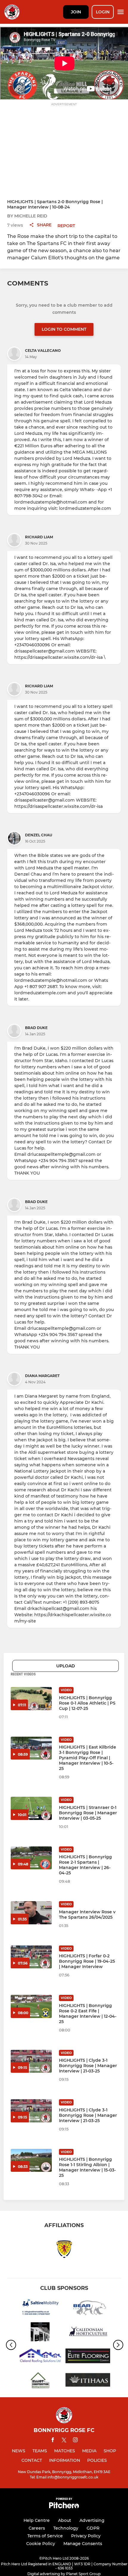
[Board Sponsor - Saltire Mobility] (40, 2309)
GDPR (93, 2528)
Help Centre (37, 2520)
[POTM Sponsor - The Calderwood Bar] (40, 2333)
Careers (37, 2528)
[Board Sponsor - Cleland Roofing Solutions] (40, 2357)
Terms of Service (45, 2536)
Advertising (92, 2520)
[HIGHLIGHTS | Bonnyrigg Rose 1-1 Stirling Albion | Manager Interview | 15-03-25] (31, 2160)
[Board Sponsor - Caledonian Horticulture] (88, 2333)
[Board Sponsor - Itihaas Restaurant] (88, 2381)
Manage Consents (83, 2544)
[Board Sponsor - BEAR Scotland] (88, 2309)
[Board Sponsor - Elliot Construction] (40, 2381)
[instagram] (75, 2441)
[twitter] (64, 2441)
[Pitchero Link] (64, 2507)
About (65, 2520)
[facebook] (53, 2441)
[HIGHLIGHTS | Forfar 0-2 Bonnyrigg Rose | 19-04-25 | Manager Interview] (31, 1957)
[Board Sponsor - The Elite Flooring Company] (88, 2357)
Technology (66, 2528)
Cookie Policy (41, 2544)
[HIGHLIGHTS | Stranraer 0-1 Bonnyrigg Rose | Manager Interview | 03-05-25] (31, 1808)
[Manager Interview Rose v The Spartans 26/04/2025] (31, 1913)
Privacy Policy (86, 2536)
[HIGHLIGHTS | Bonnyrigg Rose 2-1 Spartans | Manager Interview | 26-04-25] (31, 1858)
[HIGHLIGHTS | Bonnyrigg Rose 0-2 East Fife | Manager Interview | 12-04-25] (31, 2006)
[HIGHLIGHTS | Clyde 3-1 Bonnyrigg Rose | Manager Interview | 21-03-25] (31, 2061)
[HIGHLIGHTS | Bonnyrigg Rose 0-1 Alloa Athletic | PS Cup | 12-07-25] (31, 1699)
